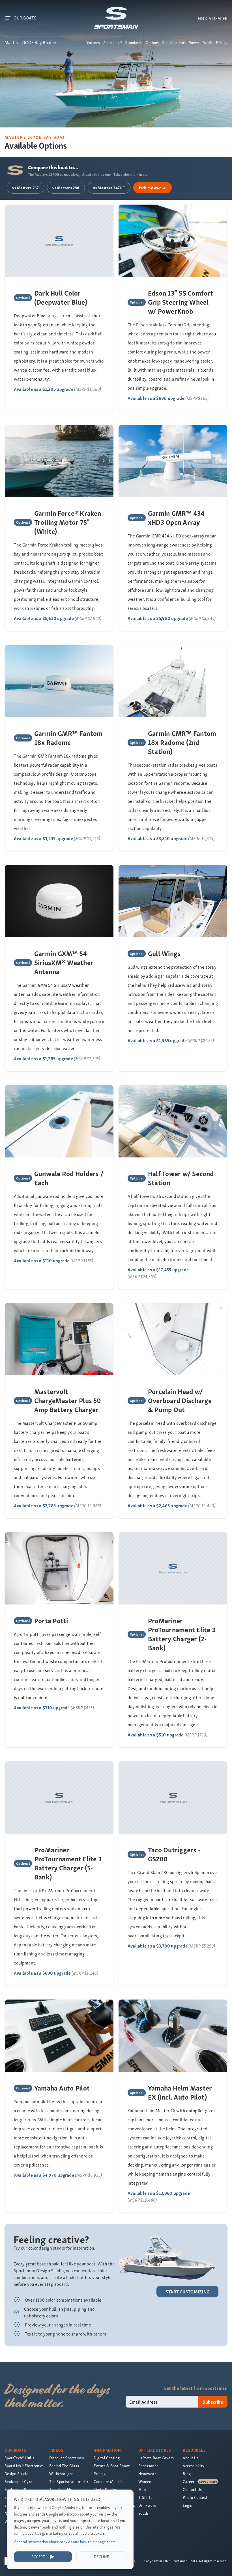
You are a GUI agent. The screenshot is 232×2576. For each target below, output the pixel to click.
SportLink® (113, 43)
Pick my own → (152, 188)
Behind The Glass (64, 2466)
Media (208, 43)
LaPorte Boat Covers (156, 2458)
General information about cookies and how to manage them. (65, 2542)
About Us (191, 2458)
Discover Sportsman (67, 2458)
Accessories (148, 2466)
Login (187, 2505)
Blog (187, 2474)
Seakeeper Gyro (19, 2481)
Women (145, 2481)
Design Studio (16, 2474)
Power (194, 43)
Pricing (222, 43)
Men (142, 2489)
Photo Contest (195, 2497)
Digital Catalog (107, 2458)
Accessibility (194, 2466)
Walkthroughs (61, 2474)
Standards (134, 43)
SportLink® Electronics (24, 2466)
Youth (143, 2513)
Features (93, 43)
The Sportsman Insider (69, 2481)
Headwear (147, 2474)
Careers (190, 2481)
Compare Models (108, 2481)
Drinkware (147, 2505)
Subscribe (213, 2402)
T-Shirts (145, 2497)
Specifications (174, 43)
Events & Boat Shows (112, 2466)
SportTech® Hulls (19, 2458)
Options (152, 43)
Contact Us (192, 2489)
